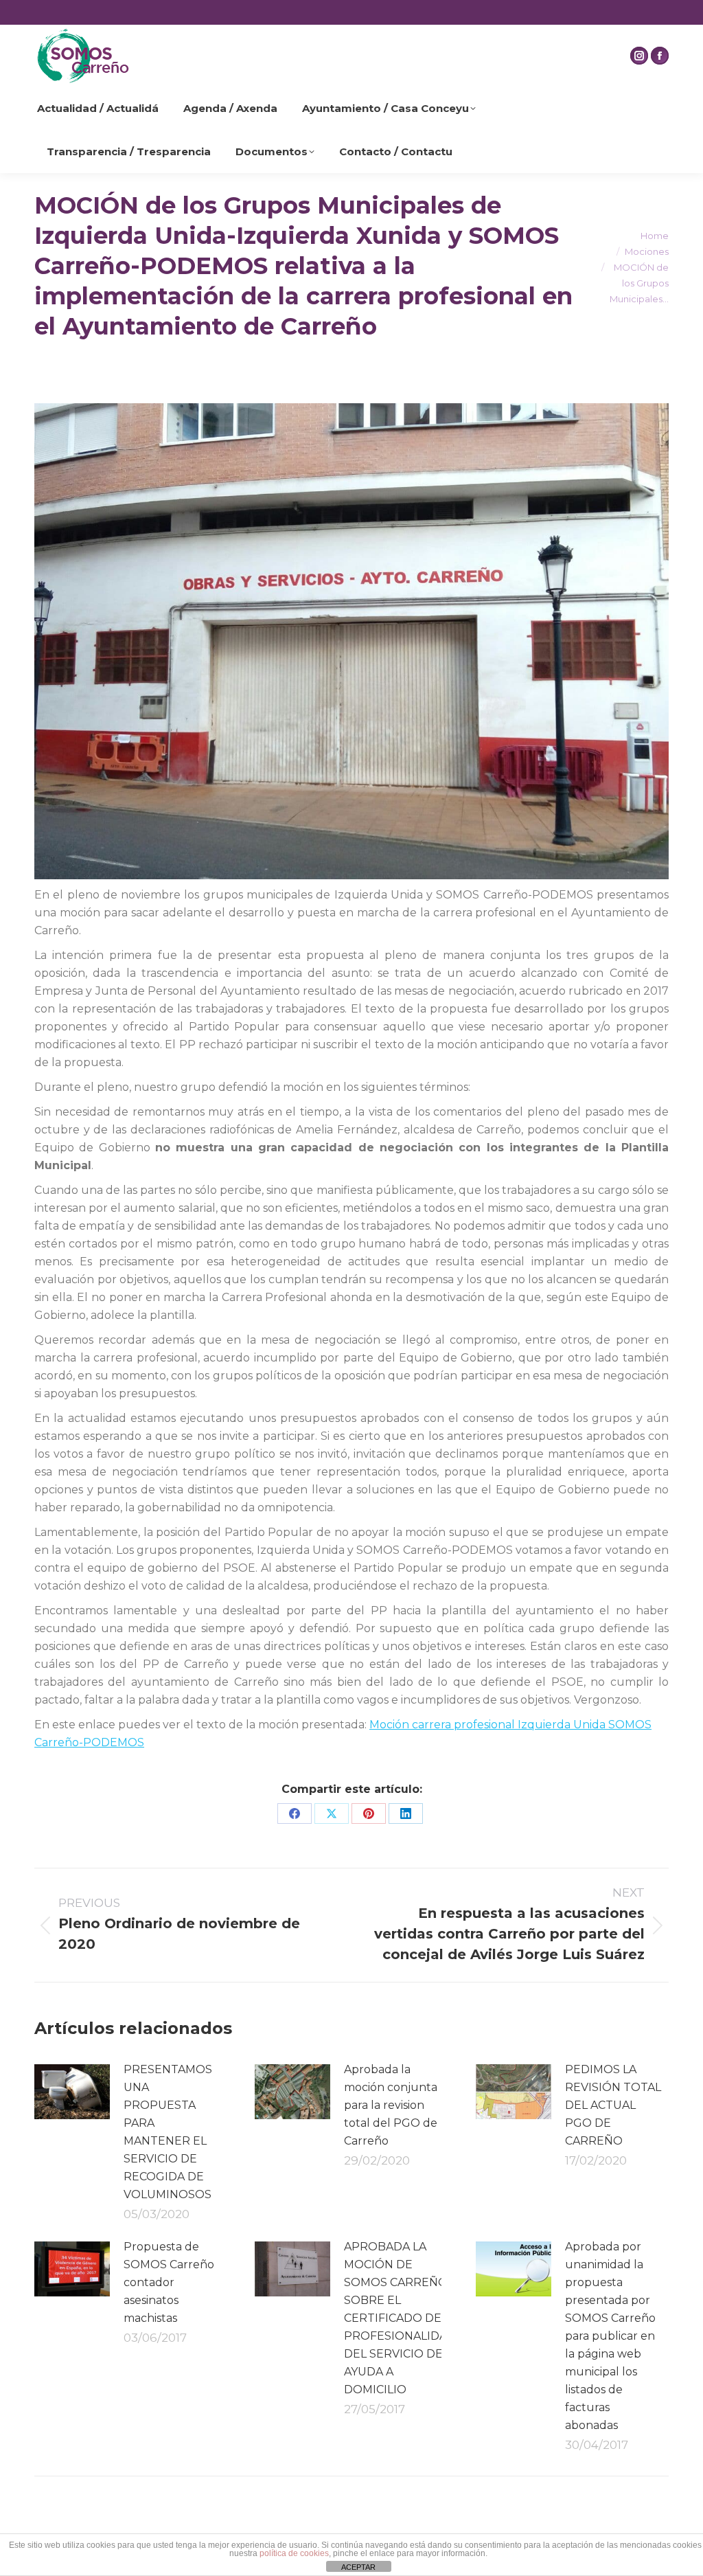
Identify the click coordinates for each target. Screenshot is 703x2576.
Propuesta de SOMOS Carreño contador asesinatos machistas (169, 2282)
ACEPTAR (358, 2567)
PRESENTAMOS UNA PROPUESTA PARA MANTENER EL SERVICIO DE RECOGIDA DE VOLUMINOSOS (168, 2132)
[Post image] (72, 2092)
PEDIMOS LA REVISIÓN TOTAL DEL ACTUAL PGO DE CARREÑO (613, 2105)
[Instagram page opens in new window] (639, 56)
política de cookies (294, 2553)
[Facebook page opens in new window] (660, 56)
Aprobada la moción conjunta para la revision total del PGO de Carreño (391, 2105)
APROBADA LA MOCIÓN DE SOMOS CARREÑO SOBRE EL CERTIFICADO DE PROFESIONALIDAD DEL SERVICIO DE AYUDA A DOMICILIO (400, 2318)
